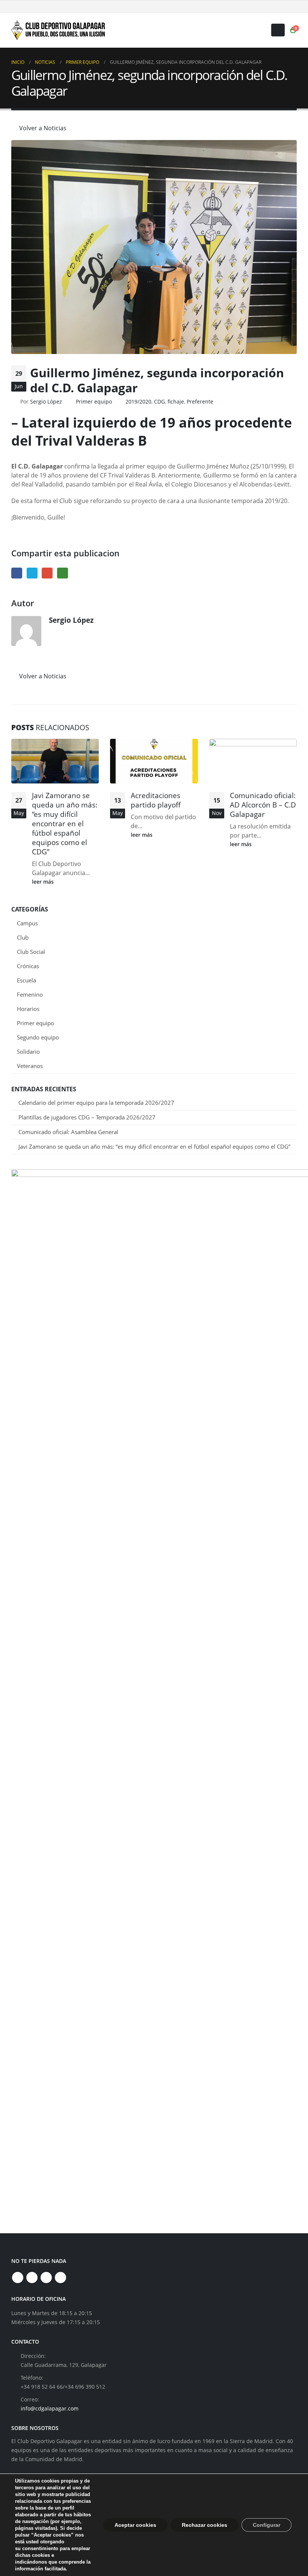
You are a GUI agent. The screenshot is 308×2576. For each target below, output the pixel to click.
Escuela (26, 980)
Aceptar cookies (135, 2525)
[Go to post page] (55, 761)
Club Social (31, 952)
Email (47, 573)
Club (23, 937)
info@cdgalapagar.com (50, 2408)
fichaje (176, 401)
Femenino (30, 994)
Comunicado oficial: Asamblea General (68, 1132)
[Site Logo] (58, 30)
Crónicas (28, 966)
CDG (159, 401)
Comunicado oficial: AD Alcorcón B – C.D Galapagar (263, 805)
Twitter (32, 573)
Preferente (200, 401)
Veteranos (30, 1066)
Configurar (266, 2525)
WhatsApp (63, 573)
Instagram (46, 2278)
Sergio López (46, 401)
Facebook (17, 573)
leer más (44, 882)
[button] (278, 30)
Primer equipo (94, 401)
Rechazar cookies (205, 2525)
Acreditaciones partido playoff (156, 800)
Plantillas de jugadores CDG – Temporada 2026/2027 (87, 1117)
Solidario (28, 1051)
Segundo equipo (38, 1037)
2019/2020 (138, 401)
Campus (27, 923)
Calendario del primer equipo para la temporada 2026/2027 (96, 1103)
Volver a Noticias (42, 128)
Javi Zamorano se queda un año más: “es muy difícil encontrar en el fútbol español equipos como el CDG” (65, 823)
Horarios (28, 1009)
